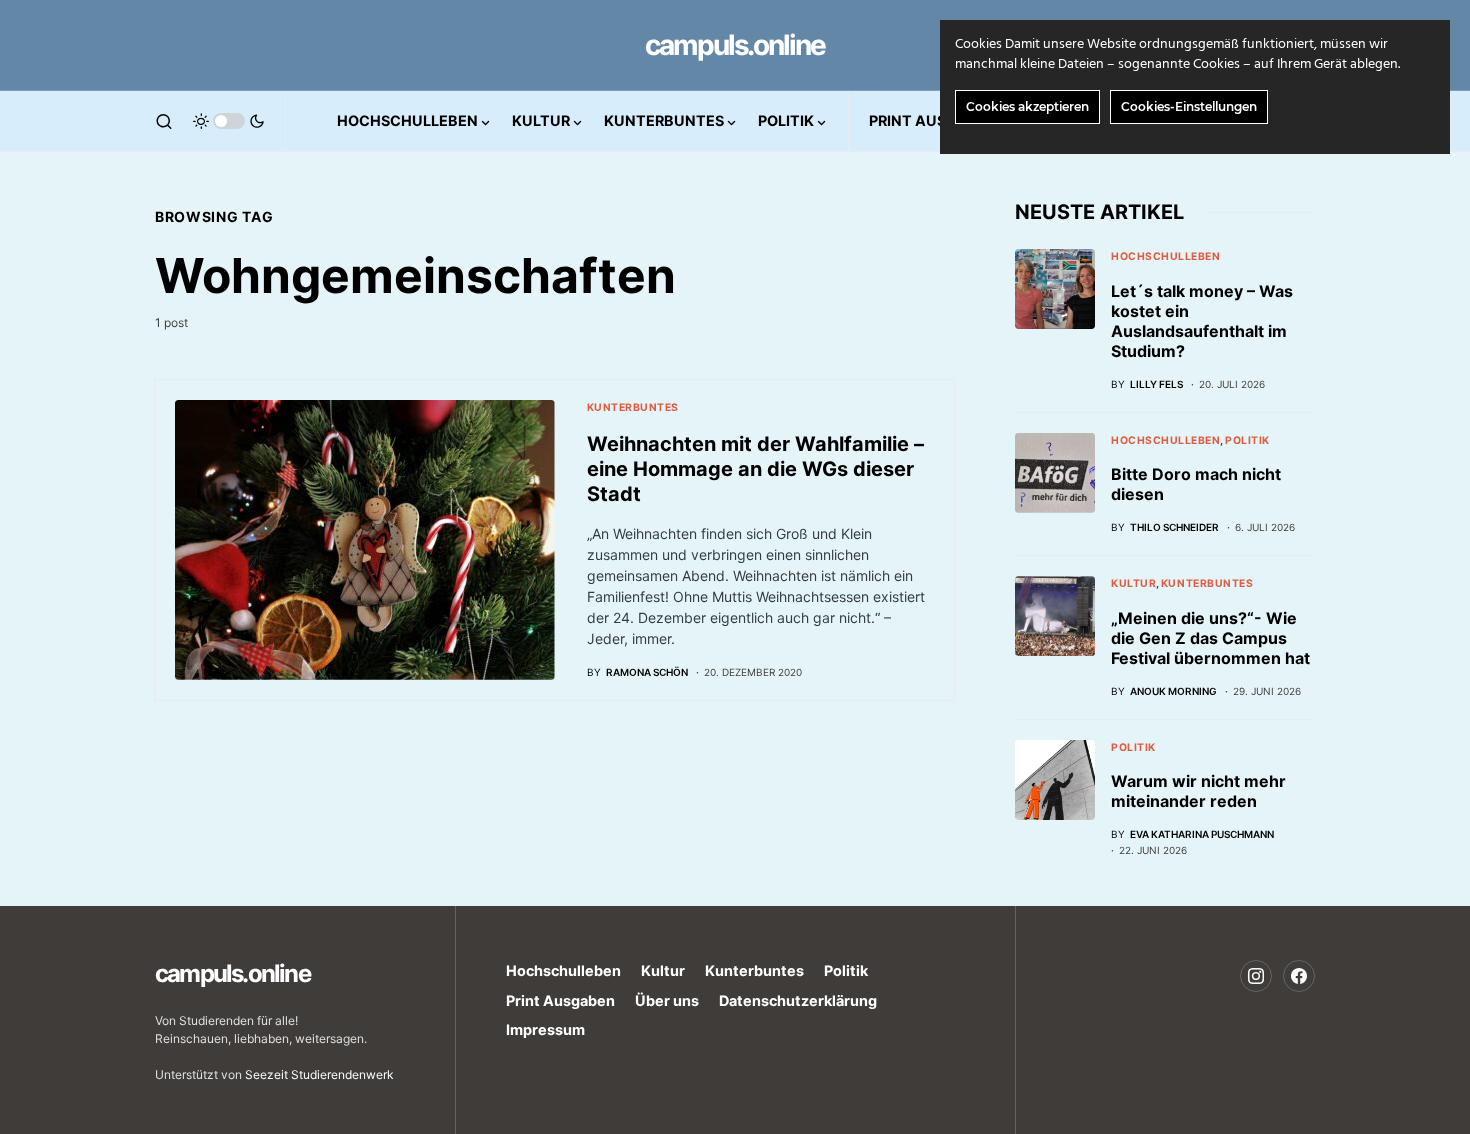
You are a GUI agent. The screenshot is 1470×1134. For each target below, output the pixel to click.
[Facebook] (1299, 976)
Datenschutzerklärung (798, 1000)
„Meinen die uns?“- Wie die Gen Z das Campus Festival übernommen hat (1210, 638)
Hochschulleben (1165, 256)
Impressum (545, 1029)
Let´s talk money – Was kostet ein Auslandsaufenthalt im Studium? (1202, 321)
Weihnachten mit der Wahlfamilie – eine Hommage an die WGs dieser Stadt (755, 469)
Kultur (1133, 583)
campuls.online (735, 45)
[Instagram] (1256, 976)
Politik (1247, 440)
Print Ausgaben (560, 1000)
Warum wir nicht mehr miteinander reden (1198, 791)
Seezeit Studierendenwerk (319, 1074)
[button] (164, 121)
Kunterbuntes (633, 407)
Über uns (667, 1000)
